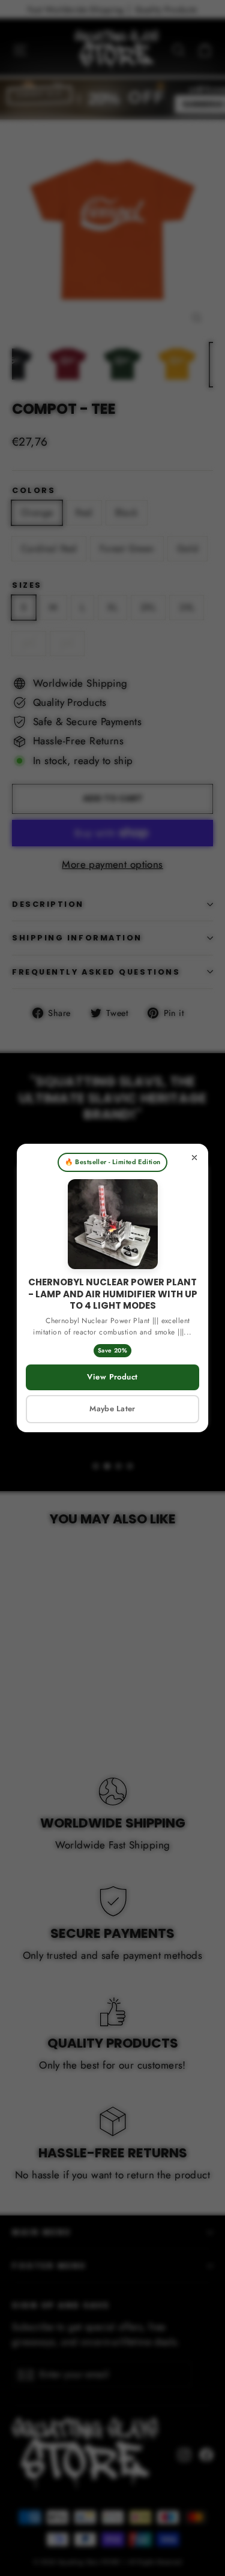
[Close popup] (194, 1158)
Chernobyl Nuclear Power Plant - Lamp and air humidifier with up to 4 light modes (113, 1294)
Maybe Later (112, 1409)
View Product (112, 1377)
